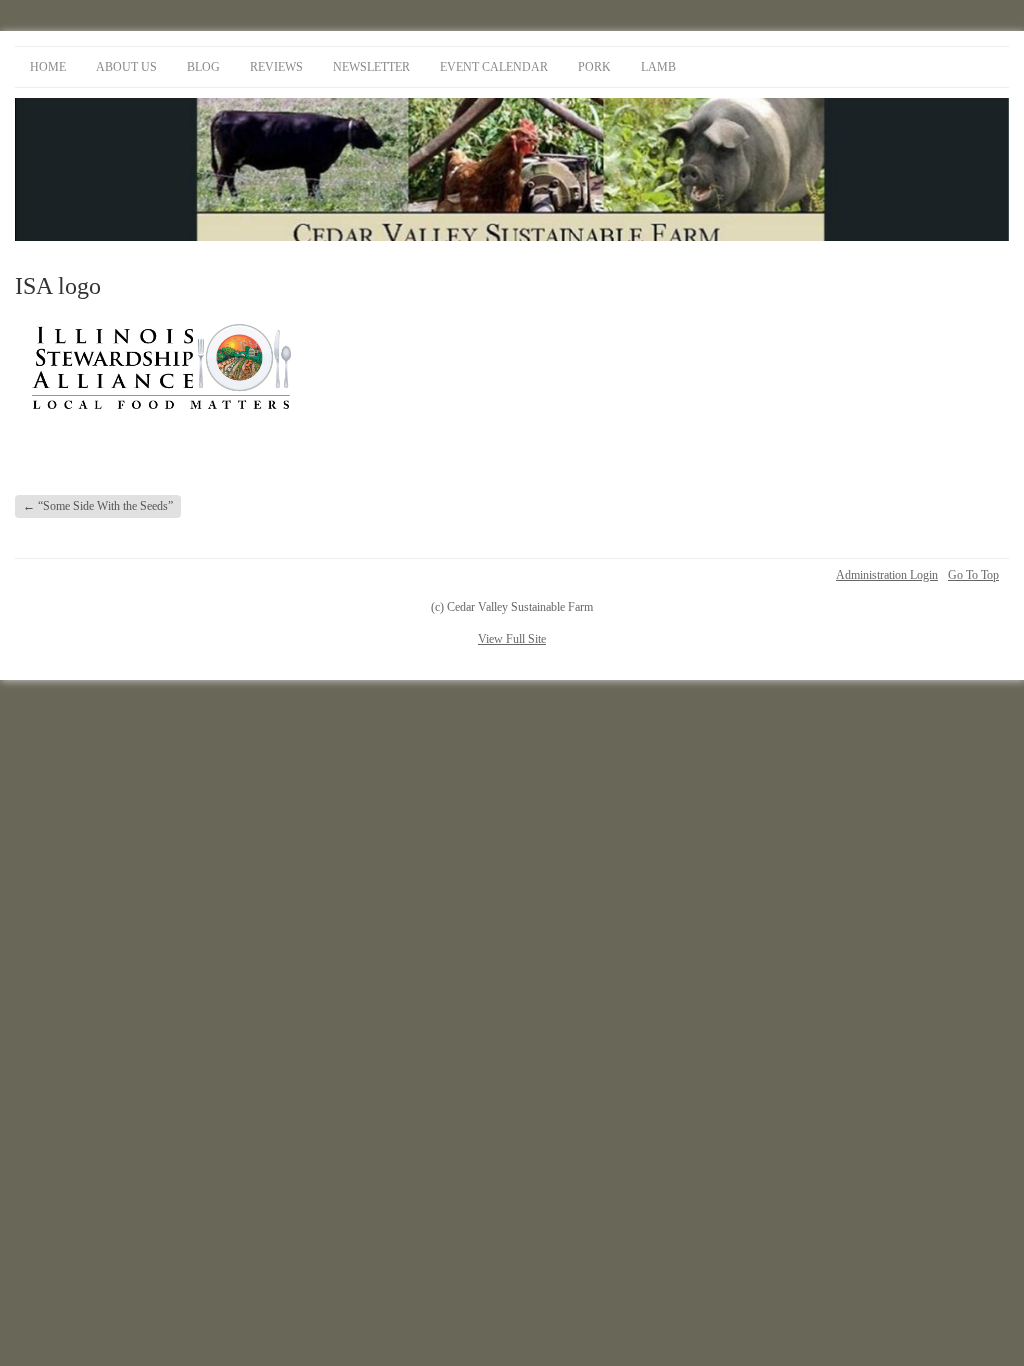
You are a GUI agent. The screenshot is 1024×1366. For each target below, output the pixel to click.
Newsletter (371, 67)
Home (48, 67)
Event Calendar (494, 67)
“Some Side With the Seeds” (98, 506)
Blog (203, 67)
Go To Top (973, 575)
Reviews (276, 67)
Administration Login (887, 575)
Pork (594, 67)
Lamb (658, 67)
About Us (126, 67)
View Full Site (512, 639)
